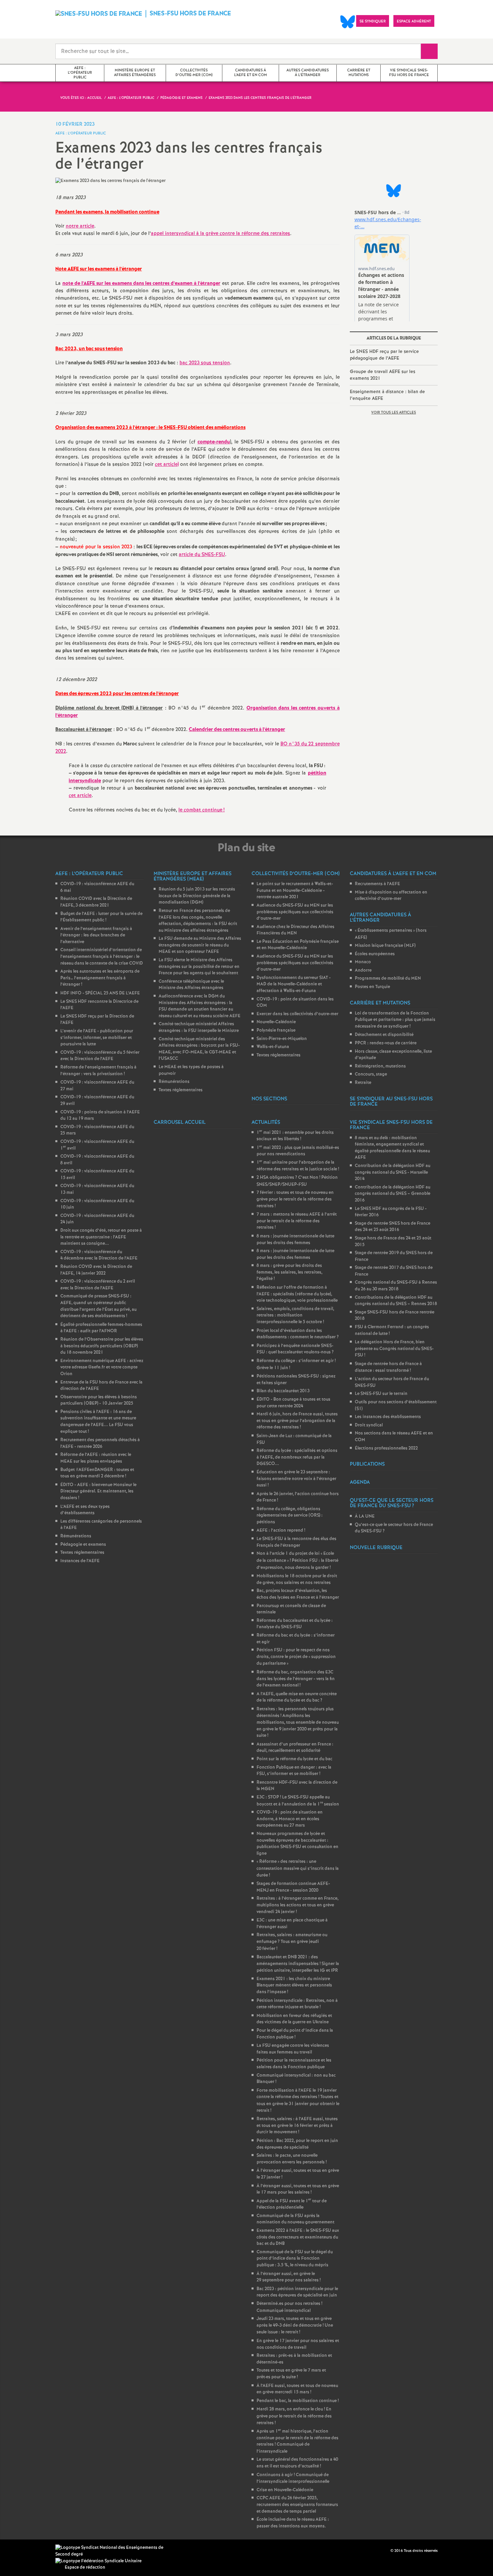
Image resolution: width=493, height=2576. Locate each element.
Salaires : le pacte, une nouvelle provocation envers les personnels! (292, 2159)
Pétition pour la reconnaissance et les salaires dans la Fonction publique (294, 2064)
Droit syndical (369, 1425)
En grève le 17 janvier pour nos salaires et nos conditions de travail (298, 2344)
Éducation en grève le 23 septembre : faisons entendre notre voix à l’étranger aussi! (296, 1479)
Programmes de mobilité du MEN (388, 978)
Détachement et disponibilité (384, 1035)
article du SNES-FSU (202, 555)
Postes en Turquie (372, 987)
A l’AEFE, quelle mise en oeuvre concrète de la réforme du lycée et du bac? (297, 1697)
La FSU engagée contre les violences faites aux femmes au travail (293, 2049)
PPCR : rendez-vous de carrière (386, 1043)
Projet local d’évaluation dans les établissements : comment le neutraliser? (298, 1334)
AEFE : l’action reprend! (281, 1530)
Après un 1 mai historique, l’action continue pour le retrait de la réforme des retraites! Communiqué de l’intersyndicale (297, 2441)
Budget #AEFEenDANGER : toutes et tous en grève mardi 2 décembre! (97, 1473)
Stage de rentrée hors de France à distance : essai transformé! (388, 1367)
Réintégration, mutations (380, 1066)
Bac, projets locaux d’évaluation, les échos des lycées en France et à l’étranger (298, 1594)
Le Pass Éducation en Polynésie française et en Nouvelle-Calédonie (298, 945)
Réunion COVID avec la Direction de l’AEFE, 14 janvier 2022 (96, 1270)
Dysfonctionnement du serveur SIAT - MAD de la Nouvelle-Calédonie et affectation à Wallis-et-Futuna (294, 984)
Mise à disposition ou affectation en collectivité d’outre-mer (391, 896)
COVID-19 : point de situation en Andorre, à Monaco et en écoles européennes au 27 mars (290, 1819)
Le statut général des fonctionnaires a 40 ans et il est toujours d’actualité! (297, 2463)
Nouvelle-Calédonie (276, 1022)
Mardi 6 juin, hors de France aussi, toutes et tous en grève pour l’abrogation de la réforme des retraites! (297, 1421)
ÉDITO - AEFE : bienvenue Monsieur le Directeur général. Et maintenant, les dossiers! (98, 1491)
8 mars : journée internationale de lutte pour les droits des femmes (295, 1240)
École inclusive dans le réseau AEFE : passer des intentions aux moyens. (293, 2523)
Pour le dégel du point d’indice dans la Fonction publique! (295, 2034)
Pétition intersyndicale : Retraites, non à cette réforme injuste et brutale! (297, 2004)
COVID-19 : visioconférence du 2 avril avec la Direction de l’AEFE (98, 1285)
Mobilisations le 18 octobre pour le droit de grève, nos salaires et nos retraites (297, 1579)
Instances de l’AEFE (80, 1561)
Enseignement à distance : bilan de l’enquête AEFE (387, 395)
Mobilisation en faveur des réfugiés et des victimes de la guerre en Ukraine (294, 2019)
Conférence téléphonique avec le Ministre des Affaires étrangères (191, 985)
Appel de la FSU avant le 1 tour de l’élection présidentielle (292, 2204)
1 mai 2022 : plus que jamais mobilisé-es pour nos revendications (298, 1151)
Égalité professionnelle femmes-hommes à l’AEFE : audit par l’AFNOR (101, 1328)
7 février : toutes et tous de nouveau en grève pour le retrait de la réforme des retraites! (295, 1199)
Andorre (363, 970)
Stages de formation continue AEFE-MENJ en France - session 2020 (293, 1887)
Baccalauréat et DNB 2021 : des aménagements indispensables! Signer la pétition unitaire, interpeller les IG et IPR (298, 1964)
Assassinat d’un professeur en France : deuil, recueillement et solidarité (295, 1748)
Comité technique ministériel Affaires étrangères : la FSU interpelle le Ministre (199, 1027)
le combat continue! (202, 810)
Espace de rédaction (85, 2567)
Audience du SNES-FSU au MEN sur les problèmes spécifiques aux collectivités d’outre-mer (295, 912)
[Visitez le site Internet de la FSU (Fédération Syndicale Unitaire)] (98, 2561)
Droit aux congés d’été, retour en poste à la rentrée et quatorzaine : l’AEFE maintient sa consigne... (101, 1237)
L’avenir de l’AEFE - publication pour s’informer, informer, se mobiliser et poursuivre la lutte (97, 1038)
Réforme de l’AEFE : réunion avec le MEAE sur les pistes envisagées (96, 1458)
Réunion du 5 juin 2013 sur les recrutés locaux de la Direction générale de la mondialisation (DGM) (197, 896)
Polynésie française (276, 1030)
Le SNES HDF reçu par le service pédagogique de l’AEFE (384, 355)
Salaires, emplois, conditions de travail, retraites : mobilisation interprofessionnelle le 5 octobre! (295, 1315)
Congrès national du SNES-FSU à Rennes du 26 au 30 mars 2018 (396, 1286)
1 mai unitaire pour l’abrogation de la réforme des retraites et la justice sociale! (298, 1166)
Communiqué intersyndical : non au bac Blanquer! (296, 2079)
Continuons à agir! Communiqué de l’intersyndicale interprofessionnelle (293, 2478)
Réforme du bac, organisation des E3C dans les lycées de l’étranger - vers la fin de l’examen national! (296, 1679)
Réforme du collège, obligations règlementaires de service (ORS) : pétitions (290, 1516)
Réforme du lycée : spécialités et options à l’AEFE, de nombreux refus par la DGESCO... (297, 1457)
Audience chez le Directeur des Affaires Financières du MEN (295, 930)
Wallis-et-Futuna (273, 1047)
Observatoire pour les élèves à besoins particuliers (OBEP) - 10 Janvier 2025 (99, 1400)
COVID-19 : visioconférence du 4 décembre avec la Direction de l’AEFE (99, 1255)
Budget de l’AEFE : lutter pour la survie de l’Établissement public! (101, 917)
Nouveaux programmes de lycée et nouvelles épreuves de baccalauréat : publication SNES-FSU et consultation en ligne (297, 1844)
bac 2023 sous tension (205, 363)
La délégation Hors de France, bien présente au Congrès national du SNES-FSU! (394, 1349)
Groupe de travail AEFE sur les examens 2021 (382, 375)
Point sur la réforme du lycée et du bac (294, 1759)
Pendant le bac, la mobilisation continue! (298, 2401)
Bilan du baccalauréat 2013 (283, 1391)
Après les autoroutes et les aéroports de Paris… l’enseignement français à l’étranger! (100, 978)
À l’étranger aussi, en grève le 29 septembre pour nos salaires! (289, 2277)
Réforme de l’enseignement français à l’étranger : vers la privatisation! (98, 1071)
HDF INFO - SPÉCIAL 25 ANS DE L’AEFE (100, 993)
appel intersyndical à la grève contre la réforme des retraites (221, 234)
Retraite (363, 1083)
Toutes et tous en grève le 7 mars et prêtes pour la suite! (291, 2374)
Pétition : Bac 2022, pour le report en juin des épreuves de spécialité (297, 2144)
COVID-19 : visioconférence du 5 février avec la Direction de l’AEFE (100, 1056)
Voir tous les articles (394, 413)
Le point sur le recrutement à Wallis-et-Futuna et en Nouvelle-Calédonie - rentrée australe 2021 (295, 891)
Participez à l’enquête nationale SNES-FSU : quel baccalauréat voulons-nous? (295, 1349)
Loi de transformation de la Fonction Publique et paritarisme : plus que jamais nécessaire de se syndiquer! (395, 1020)
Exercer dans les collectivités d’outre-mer (297, 1014)
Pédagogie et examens (83, 1545)
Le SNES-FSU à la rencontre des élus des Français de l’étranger (296, 1542)
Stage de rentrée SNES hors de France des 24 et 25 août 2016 (393, 1227)
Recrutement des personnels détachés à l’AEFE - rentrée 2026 (100, 1443)
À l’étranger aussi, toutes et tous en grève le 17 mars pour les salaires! (298, 2189)
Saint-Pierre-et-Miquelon (282, 1039)
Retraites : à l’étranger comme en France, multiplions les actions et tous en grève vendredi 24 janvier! (297, 1905)
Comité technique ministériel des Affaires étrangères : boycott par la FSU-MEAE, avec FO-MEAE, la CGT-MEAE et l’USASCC (199, 1049)
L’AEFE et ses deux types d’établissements (85, 1510)
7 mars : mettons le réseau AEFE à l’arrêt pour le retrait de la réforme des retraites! (297, 1221)
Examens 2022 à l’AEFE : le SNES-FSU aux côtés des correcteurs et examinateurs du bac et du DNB (298, 2237)
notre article (80, 226)
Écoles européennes (375, 954)
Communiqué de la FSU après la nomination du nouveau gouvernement (295, 2219)
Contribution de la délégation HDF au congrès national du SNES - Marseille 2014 (393, 1172)
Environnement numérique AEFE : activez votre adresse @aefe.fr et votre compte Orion (102, 1367)
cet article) (167, 465)
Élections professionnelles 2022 (386, 1448)
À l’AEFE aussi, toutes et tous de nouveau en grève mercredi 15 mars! (297, 2389)
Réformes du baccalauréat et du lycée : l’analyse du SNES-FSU (295, 1624)
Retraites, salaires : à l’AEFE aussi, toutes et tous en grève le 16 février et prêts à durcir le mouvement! (297, 2126)
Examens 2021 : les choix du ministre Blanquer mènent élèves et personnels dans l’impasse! (294, 1985)
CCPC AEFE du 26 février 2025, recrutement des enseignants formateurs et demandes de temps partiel (297, 2505)
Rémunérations (76, 1536)
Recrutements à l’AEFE (377, 884)
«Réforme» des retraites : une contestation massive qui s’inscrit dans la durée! (298, 1868)
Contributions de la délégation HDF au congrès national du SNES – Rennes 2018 (396, 1301)
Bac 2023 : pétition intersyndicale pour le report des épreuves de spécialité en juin (297, 2292)
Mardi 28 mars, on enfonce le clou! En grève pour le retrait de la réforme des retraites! (294, 2416)
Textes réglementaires (82, 1553)
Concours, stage (371, 1074)
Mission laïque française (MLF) (385, 946)
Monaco (363, 962)
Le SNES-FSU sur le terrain (381, 1394)
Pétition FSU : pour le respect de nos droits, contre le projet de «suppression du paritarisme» (296, 1657)
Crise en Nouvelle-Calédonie (285, 2490)
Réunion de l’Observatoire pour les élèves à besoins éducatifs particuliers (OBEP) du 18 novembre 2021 (102, 1346)
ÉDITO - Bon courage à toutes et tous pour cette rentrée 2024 (293, 1403)
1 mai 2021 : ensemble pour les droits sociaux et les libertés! (295, 1136)
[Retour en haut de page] (25, 2551)
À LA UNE (365, 1516)
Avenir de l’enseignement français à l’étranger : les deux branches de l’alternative (96, 935)
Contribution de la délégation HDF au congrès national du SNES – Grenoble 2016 (393, 1194)
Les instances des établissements (388, 1417)
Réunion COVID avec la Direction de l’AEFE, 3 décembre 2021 (96, 902)
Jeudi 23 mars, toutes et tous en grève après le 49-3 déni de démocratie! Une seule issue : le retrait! (295, 2325)
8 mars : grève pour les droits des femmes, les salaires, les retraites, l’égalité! (289, 1272)
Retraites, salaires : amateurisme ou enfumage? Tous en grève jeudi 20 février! (292, 1942)
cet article (80, 796)
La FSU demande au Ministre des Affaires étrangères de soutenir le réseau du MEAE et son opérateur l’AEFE (200, 945)
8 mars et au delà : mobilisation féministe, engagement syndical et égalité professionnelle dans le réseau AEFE (392, 1148)
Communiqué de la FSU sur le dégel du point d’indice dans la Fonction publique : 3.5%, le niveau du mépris (295, 2259)
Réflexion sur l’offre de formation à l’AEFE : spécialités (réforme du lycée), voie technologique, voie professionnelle (297, 1294)
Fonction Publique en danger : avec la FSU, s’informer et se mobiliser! (294, 1771)
